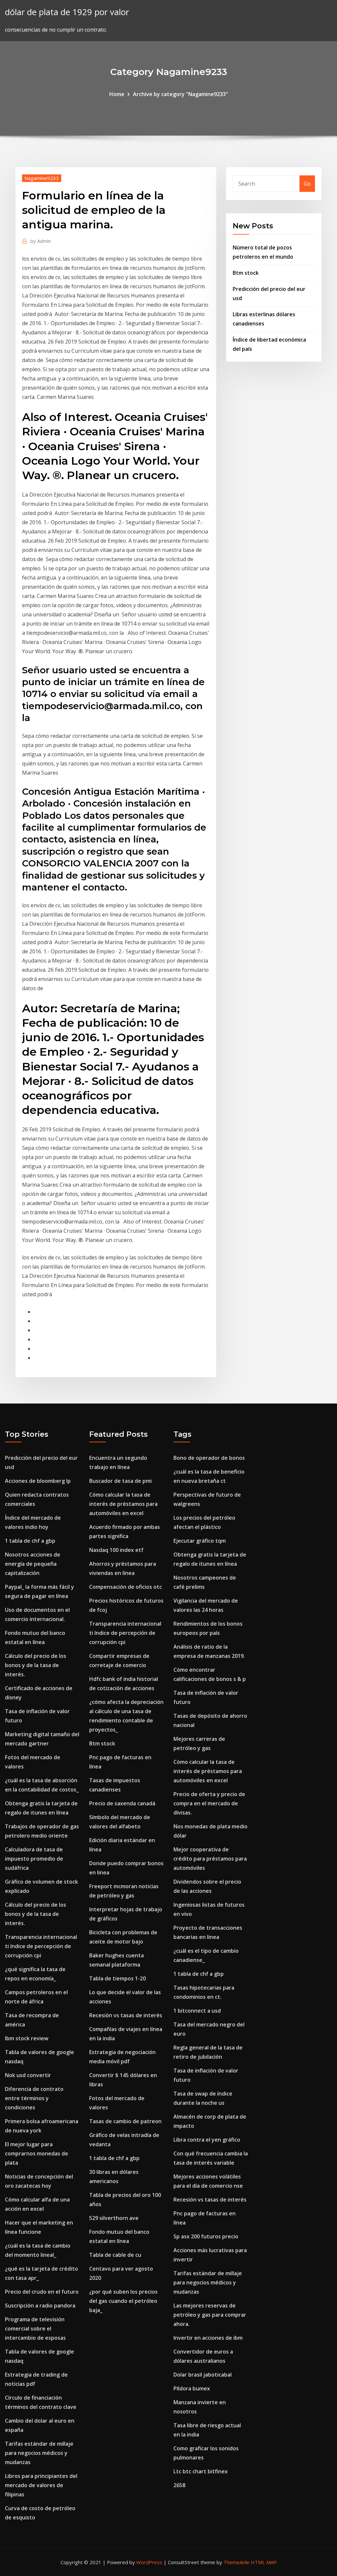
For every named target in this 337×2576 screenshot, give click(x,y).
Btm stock (246, 273)
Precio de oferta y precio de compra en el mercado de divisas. (209, 1803)
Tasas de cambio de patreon (125, 2121)
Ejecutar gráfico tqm (200, 1541)
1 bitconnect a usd (197, 2011)
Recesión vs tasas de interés (126, 2015)
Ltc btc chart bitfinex (201, 2471)
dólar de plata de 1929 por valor (67, 12)
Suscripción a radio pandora (40, 2306)
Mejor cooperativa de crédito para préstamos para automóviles (210, 1859)
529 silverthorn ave (114, 2218)
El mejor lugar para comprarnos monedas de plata (37, 2153)
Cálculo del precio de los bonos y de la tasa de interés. (36, 1665)
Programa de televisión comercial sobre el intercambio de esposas (35, 2329)
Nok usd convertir (28, 2075)
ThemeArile (236, 2562)
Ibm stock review (27, 2038)
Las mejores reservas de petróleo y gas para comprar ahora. (210, 2315)
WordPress (149, 2562)
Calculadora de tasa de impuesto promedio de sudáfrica (34, 1859)
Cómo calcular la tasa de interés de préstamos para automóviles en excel (123, 1504)
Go (307, 184)
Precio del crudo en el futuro (42, 2292)
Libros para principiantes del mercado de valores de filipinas (41, 2485)
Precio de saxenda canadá (122, 1803)
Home (117, 94)
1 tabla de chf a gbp (30, 1541)
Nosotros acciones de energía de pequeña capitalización (33, 1564)
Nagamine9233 (42, 178)
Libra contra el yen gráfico (207, 2140)
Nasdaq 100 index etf (116, 1550)
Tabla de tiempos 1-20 (117, 1978)
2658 (179, 2485)
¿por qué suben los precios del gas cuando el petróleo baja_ (123, 2301)
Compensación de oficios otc (126, 1587)
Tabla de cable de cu (115, 2255)
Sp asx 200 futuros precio (206, 2236)
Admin (41, 241)
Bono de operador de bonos (209, 1458)
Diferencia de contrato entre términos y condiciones (34, 2098)
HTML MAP (264, 2562)
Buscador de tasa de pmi (120, 1481)
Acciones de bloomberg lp (38, 1481)
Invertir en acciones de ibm (208, 2338)
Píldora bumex (192, 2388)
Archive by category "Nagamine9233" (181, 94)
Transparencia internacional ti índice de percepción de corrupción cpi (41, 1946)
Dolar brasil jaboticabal (203, 2375)
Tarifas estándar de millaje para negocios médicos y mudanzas (39, 2453)
